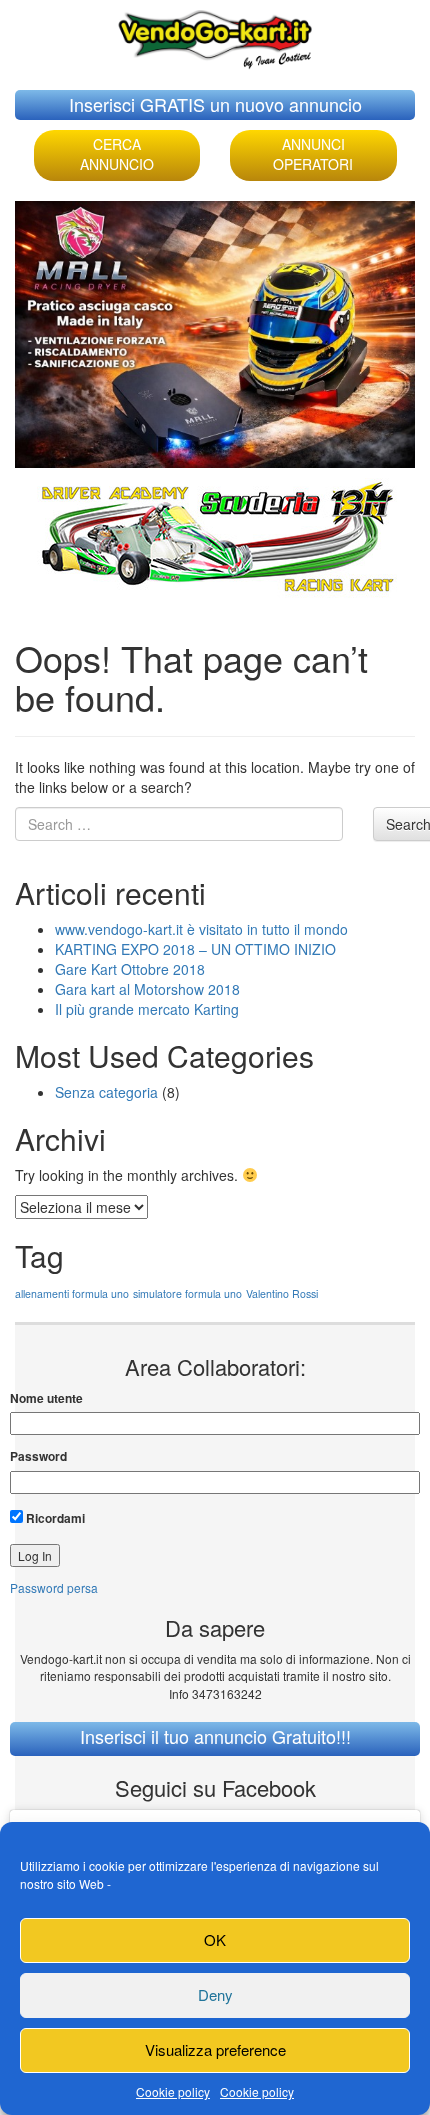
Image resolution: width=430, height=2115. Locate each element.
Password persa (54, 1587)
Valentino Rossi (282, 1293)
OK (215, 1939)
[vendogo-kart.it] (215, 34)
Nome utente (46, 1398)
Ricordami (54, 1518)
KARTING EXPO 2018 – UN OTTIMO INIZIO (195, 949)
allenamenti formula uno (72, 1293)
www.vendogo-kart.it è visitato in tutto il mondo (201, 929)
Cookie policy (173, 2091)
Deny (215, 1994)
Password (38, 1456)
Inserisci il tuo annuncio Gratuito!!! (215, 1736)
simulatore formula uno (187, 1293)
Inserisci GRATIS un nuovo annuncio (215, 104)
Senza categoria (106, 1092)
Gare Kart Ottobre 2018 (130, 969)
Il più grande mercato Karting (147, 1009)
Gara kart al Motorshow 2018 (147, 989)
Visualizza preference (215, 2049)
